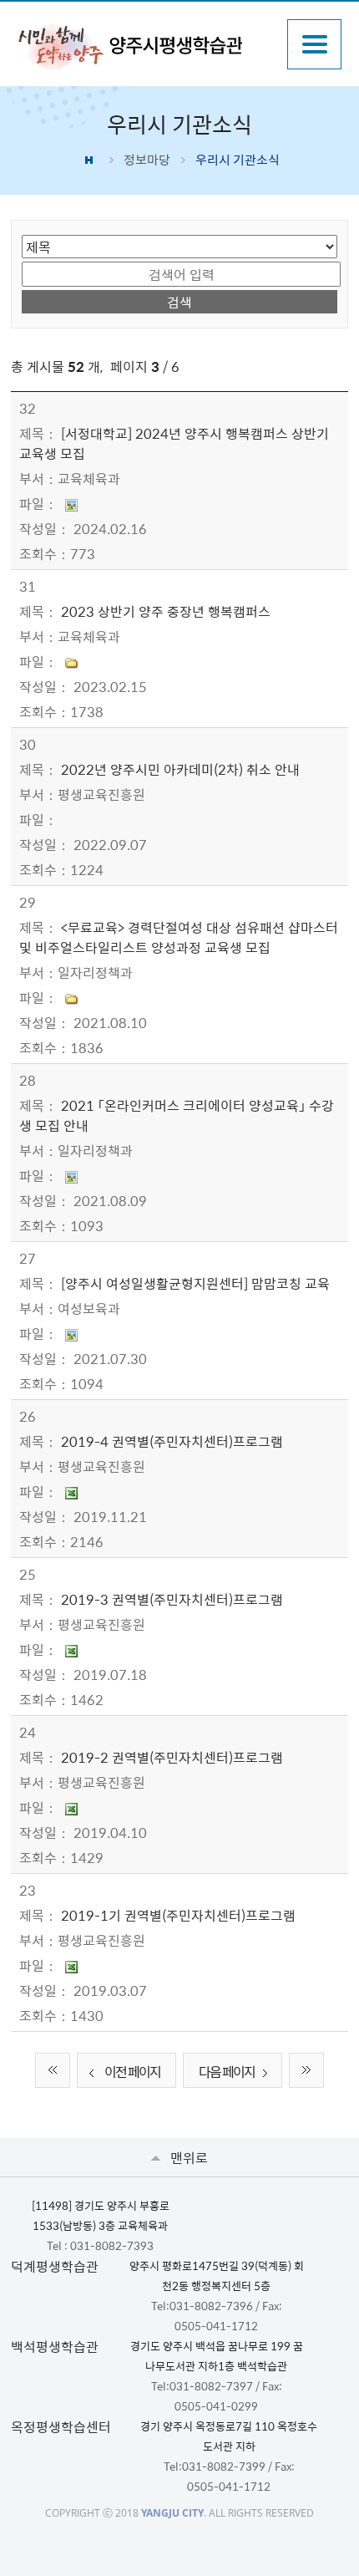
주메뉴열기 (314, 44)
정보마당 (147, 160)
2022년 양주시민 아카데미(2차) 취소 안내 (180, 769)
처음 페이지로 (53, 2070)
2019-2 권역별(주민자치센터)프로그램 (172, 1757)
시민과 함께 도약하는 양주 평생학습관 (144, 46)
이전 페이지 (132, 2071)
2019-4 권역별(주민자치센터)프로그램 (172, 1441)
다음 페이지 (227, 2071)
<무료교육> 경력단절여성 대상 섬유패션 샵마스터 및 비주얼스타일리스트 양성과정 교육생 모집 (179, 937)
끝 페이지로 (306, 2070)
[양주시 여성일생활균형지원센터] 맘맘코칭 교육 (195, 1283)
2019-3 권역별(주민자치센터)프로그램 (172, 1599)
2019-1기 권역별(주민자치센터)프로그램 (178, 1915)
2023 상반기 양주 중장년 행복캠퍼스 (166, 611)
